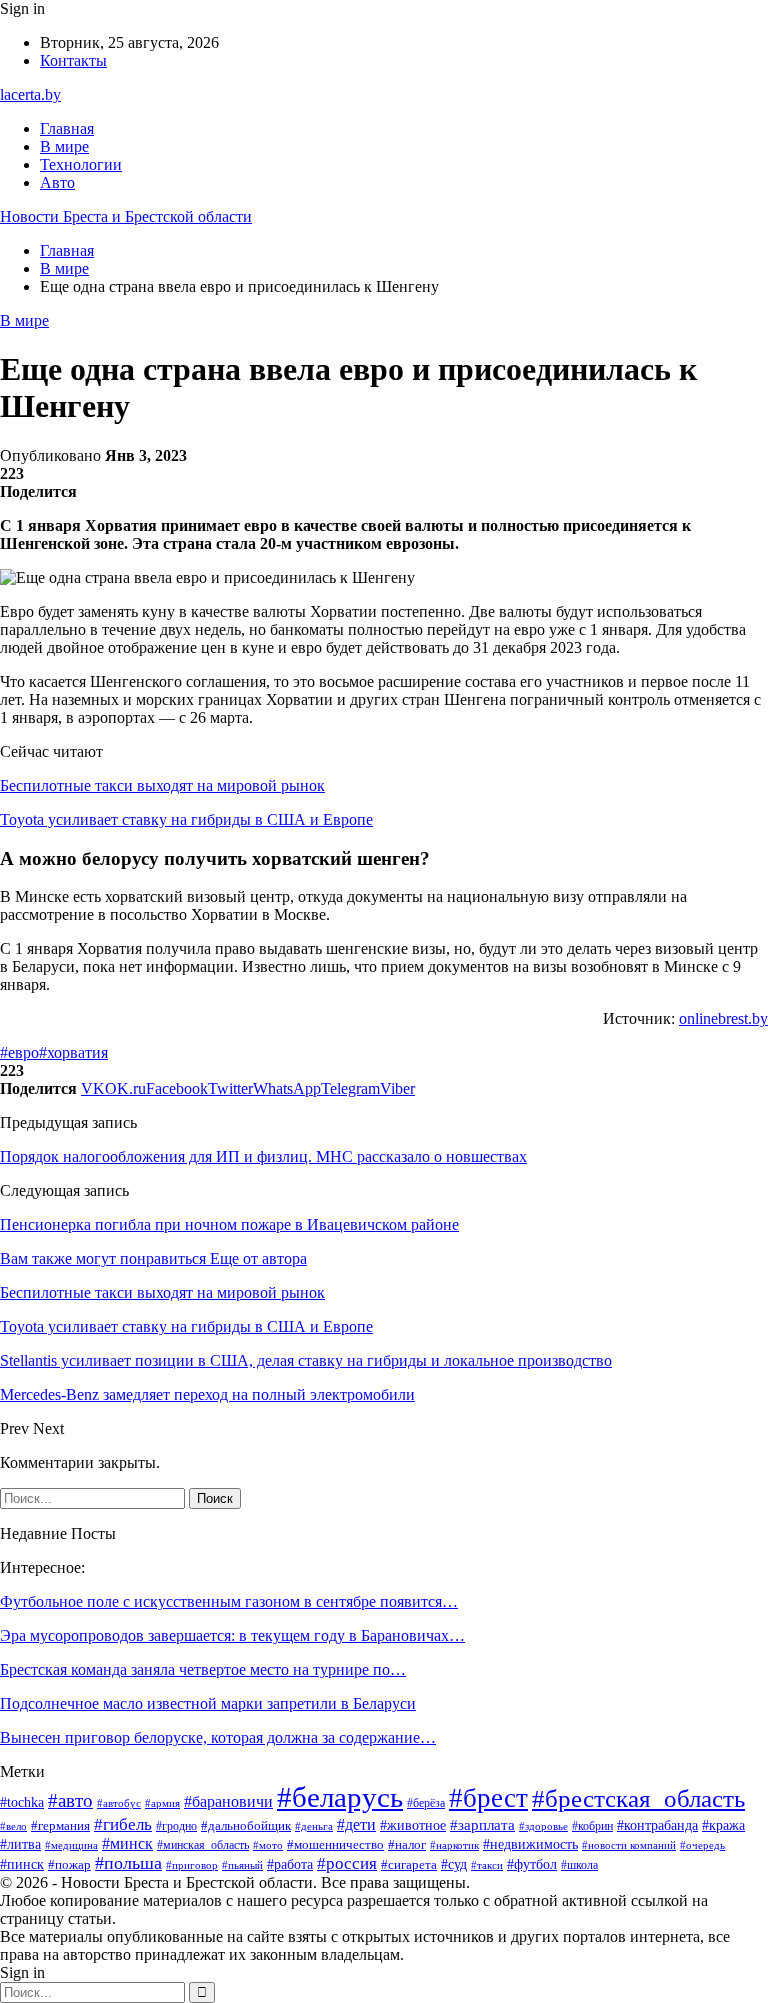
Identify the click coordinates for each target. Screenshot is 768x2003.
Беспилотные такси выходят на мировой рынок (162, 785)
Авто (57, 182)
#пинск (22, 1864)
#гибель (123, 1824)
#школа (579, 1865)
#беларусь (340, 1797)
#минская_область (203, 1845)
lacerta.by (30, 94)
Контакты (73, 60)
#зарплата (482, 1825)
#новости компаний (629, 1845)
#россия (347, 1863)
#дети (356, 1824)
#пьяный (242, 1865)
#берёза (426, 1803)
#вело (13, 1826)
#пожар (69, 1865)
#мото (268, 1845)
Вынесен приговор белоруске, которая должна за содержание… (218, 1737)
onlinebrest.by (723, 1018)
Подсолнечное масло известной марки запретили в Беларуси (208, 1703)
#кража (723, 1825)
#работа (290, 1864)
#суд (454, 1864)
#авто (70, 1800)
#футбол (532, 1864)
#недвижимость (530, 1844)
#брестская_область (638, 1798)
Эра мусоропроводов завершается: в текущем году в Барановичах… (232, 1635)
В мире (64, 146)
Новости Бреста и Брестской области (126, 216)
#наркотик (454, 1845)
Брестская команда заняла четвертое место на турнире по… (203, 1669)
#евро (19, 1052)
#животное (413, 1825)
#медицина (71, 1845)
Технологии (81, 164)
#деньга (314, 1826)
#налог (407, 1844)
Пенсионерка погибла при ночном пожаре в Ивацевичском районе (229, 1224)
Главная (67, 128)
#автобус (119, 1803)
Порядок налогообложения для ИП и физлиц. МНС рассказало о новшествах (263, 1156)
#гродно (176, 1826)
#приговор (192, 1865)
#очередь (702, 1845)
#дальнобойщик (246, 1825)
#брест (488, 1798)
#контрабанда (657, 1825)
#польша (128, 1863)
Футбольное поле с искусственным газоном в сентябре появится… (229, 1601)
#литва (20, 1844)
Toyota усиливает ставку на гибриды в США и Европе (186, 819)
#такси (487, 1865)
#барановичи (228, 1801)
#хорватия (73, 1052)
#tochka (22, 1802)
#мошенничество (335, 1844)
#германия (60, 1825)
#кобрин (592, 1826)
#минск (127, 1843)
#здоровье (543, 1826)
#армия (162, 1803)
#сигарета (409, 1865)
